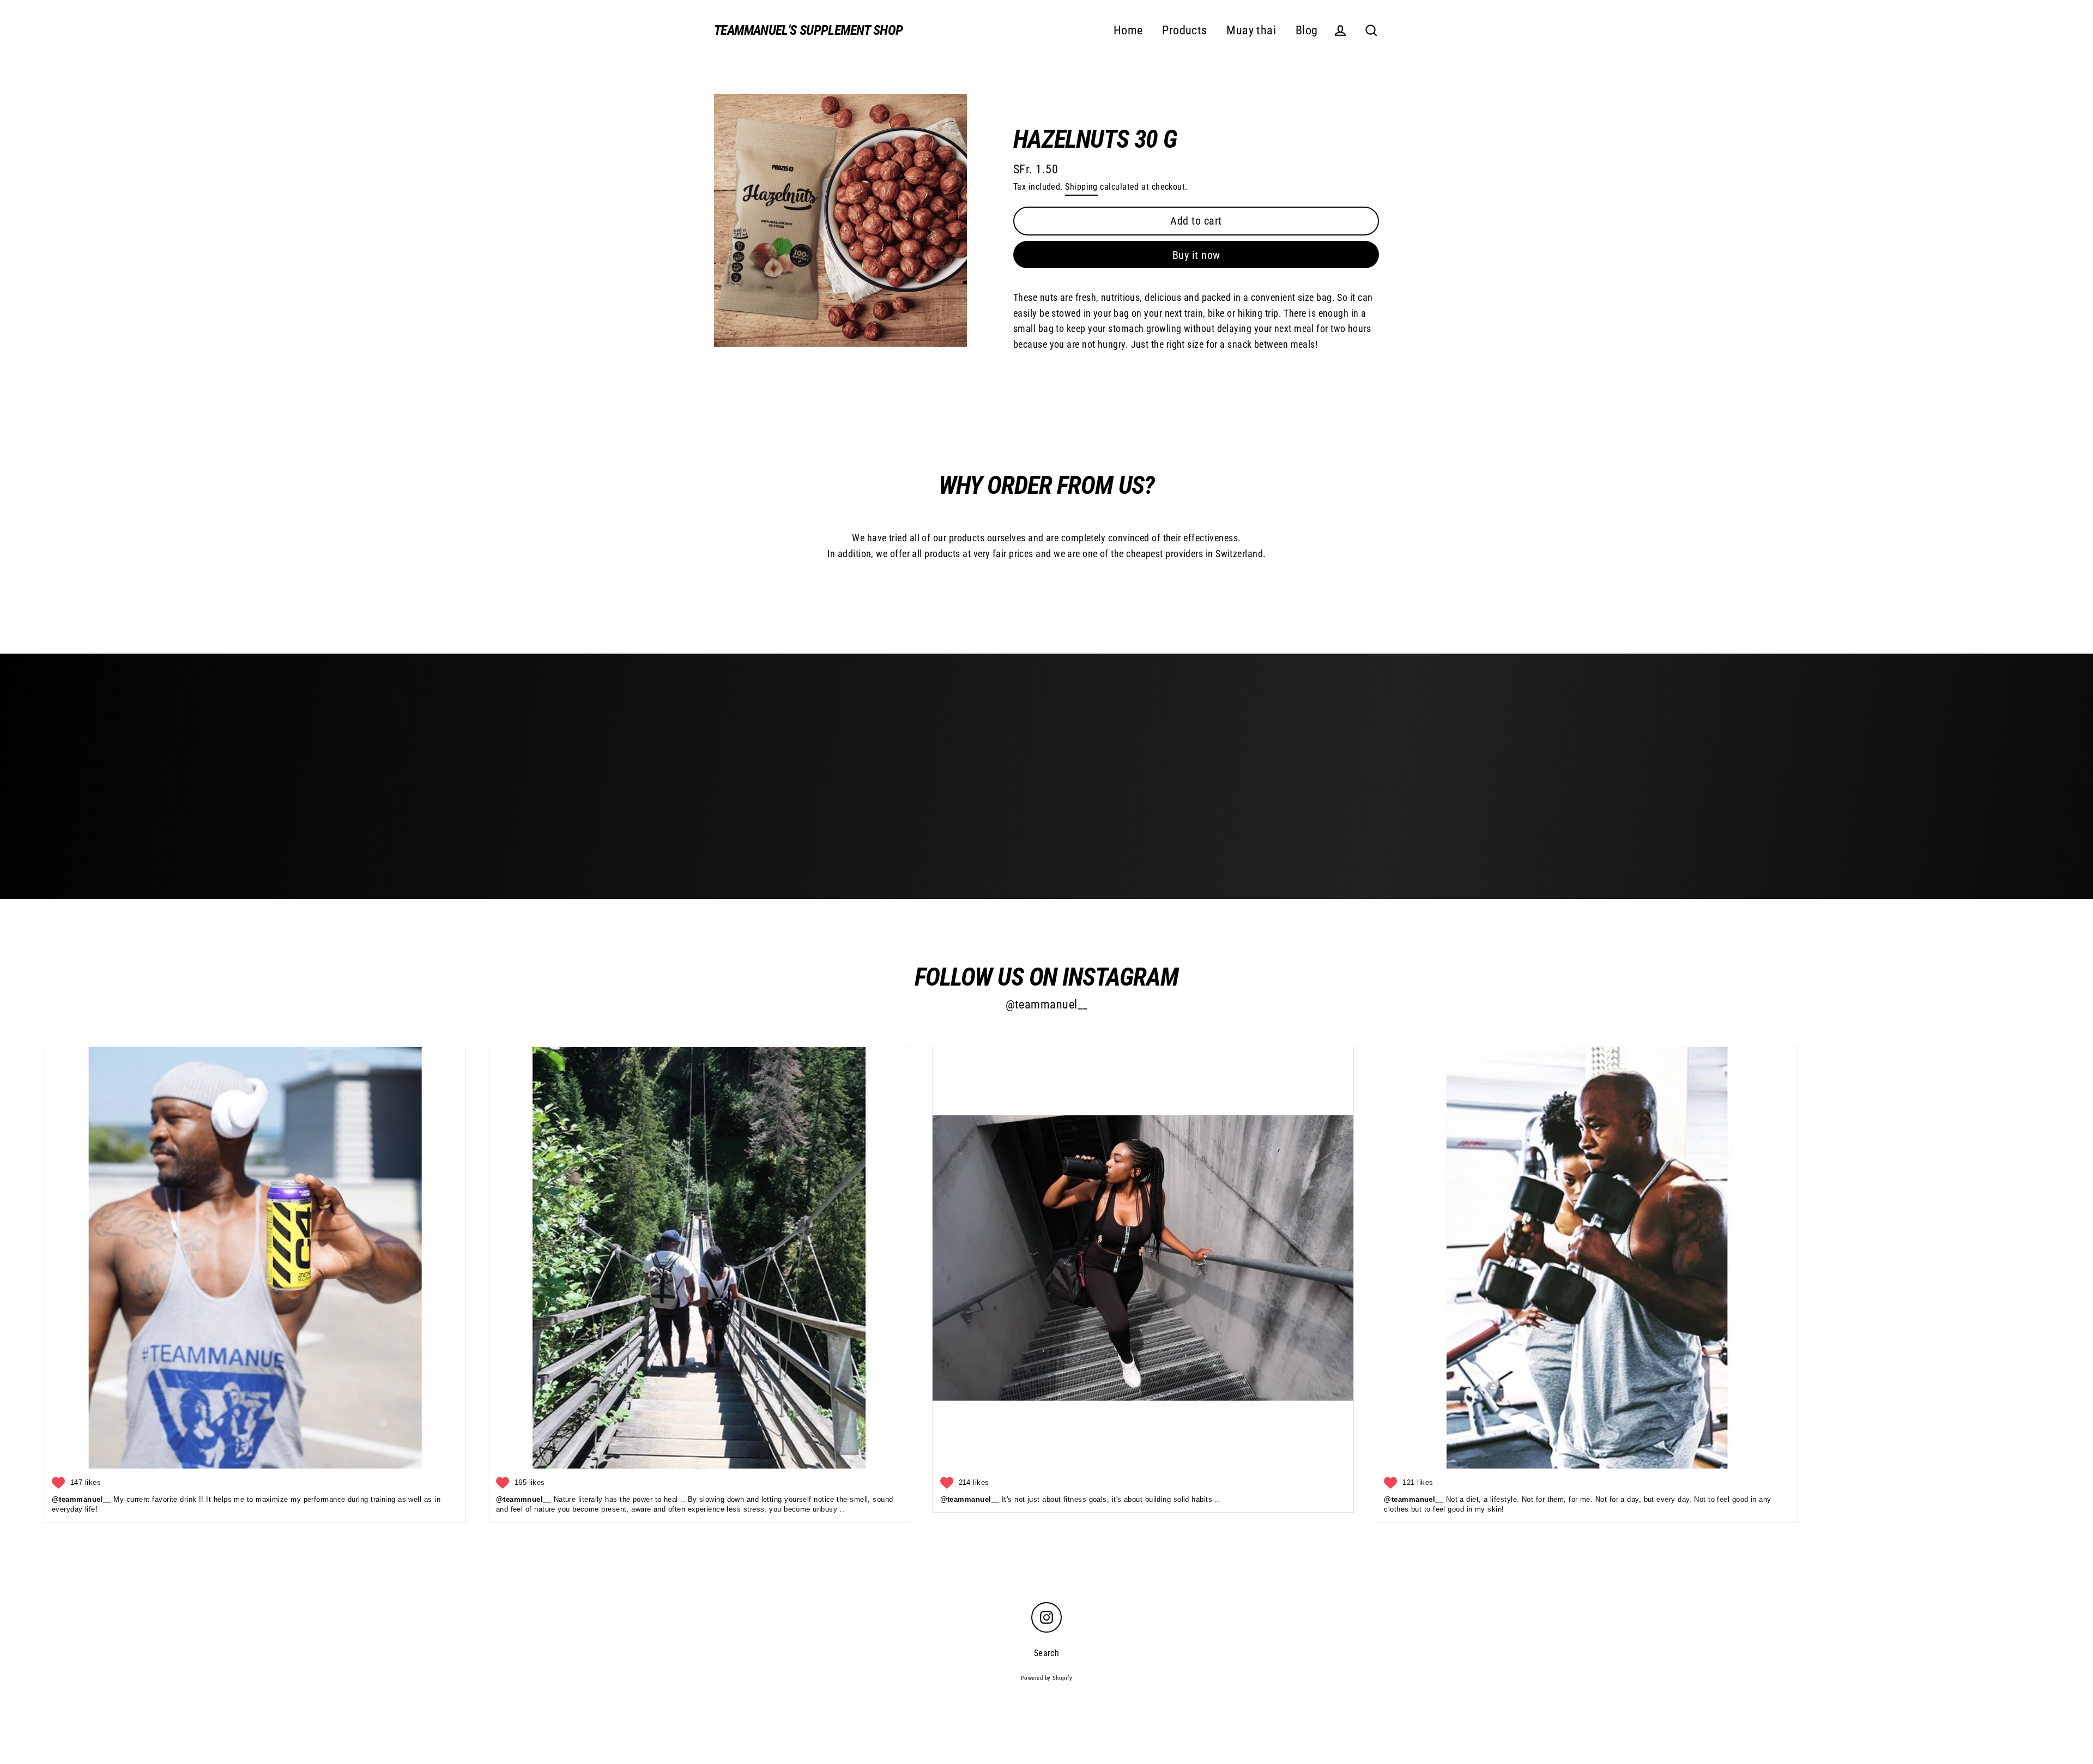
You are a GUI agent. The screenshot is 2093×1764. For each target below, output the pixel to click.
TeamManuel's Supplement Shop (809, 30)
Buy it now (1196, 255)
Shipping (1081, 187)
